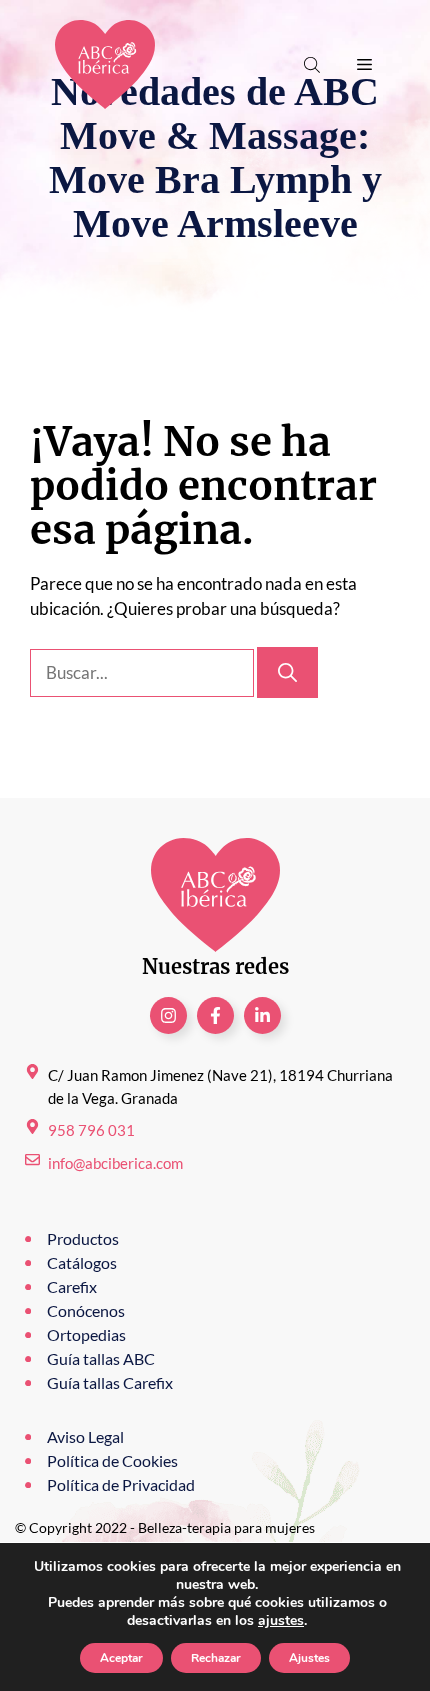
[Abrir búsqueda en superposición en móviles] (314, 64)
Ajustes (309, 1658)
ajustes (281, 1621)
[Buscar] (287, 672)
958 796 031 (91, 1130)
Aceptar (121, 1658)
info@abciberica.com (115, 1163)
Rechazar (216, 1658)
